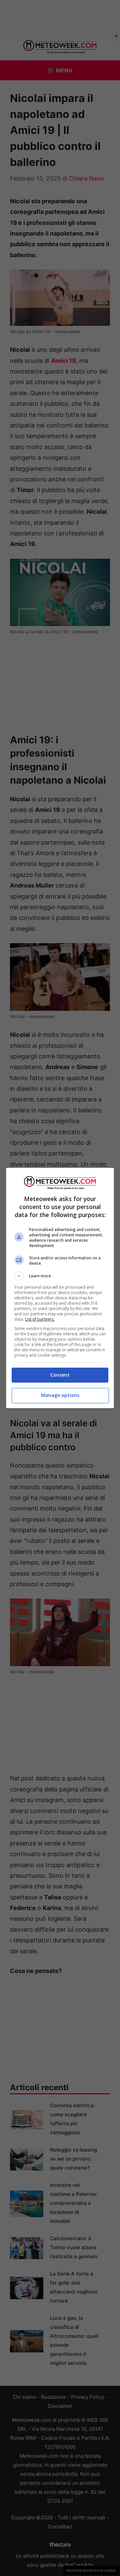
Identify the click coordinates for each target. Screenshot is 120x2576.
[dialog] (60, 1288)
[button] (60, 1276)
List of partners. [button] (40, 1319)
